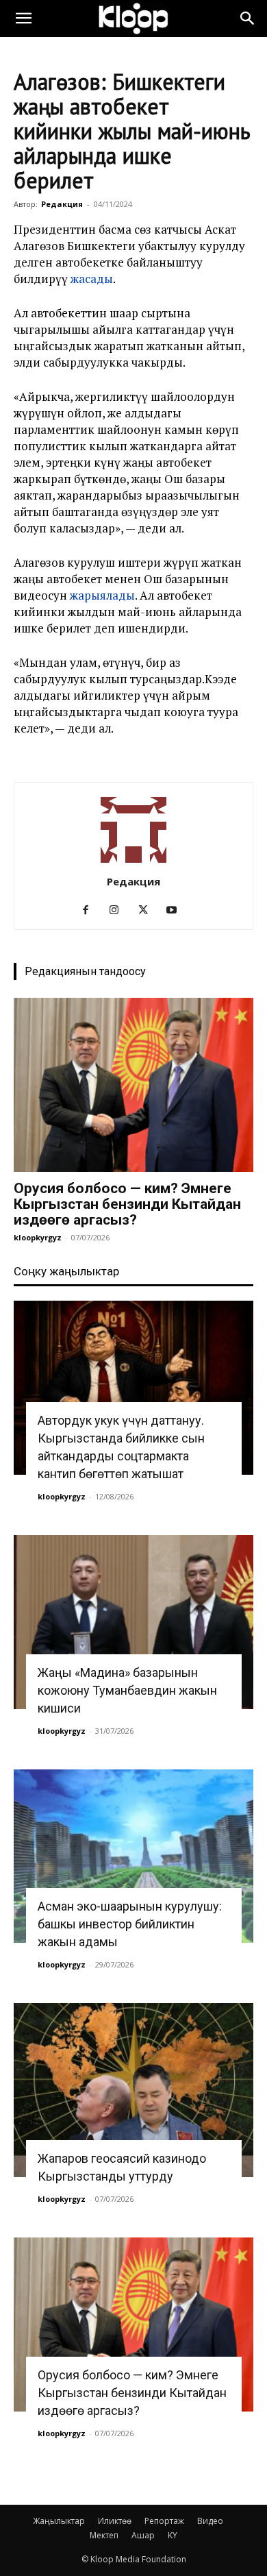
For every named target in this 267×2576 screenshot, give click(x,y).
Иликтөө (115, 2521)
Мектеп (104, 2535)
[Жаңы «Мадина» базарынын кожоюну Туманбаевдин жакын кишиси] (133, 1622)
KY (173, 2535)
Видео (210, 2521)
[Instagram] (119, 910)
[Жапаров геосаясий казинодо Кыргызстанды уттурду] (133, 2090)
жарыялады (102, 595)
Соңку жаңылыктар (66, 1271)
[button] (23, 19)
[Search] (248, 19)
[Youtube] (177, 910)
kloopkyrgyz (38, 1237)
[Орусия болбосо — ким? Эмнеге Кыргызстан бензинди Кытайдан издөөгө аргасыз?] (133, 1085)
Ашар (143, 2535)
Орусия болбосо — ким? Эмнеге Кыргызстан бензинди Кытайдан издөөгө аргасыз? (127, 1204)
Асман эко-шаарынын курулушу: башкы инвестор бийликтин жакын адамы (130, 1924)
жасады (92, 279)
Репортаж (164, 2521)
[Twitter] (148, 910)
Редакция (62, 204)
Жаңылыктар (59, 2521)
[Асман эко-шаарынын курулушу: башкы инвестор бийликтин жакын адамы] (133, 1856)
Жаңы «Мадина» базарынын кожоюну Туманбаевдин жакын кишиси (127, 1690)
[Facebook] (91, 910)
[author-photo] (133, 862)
